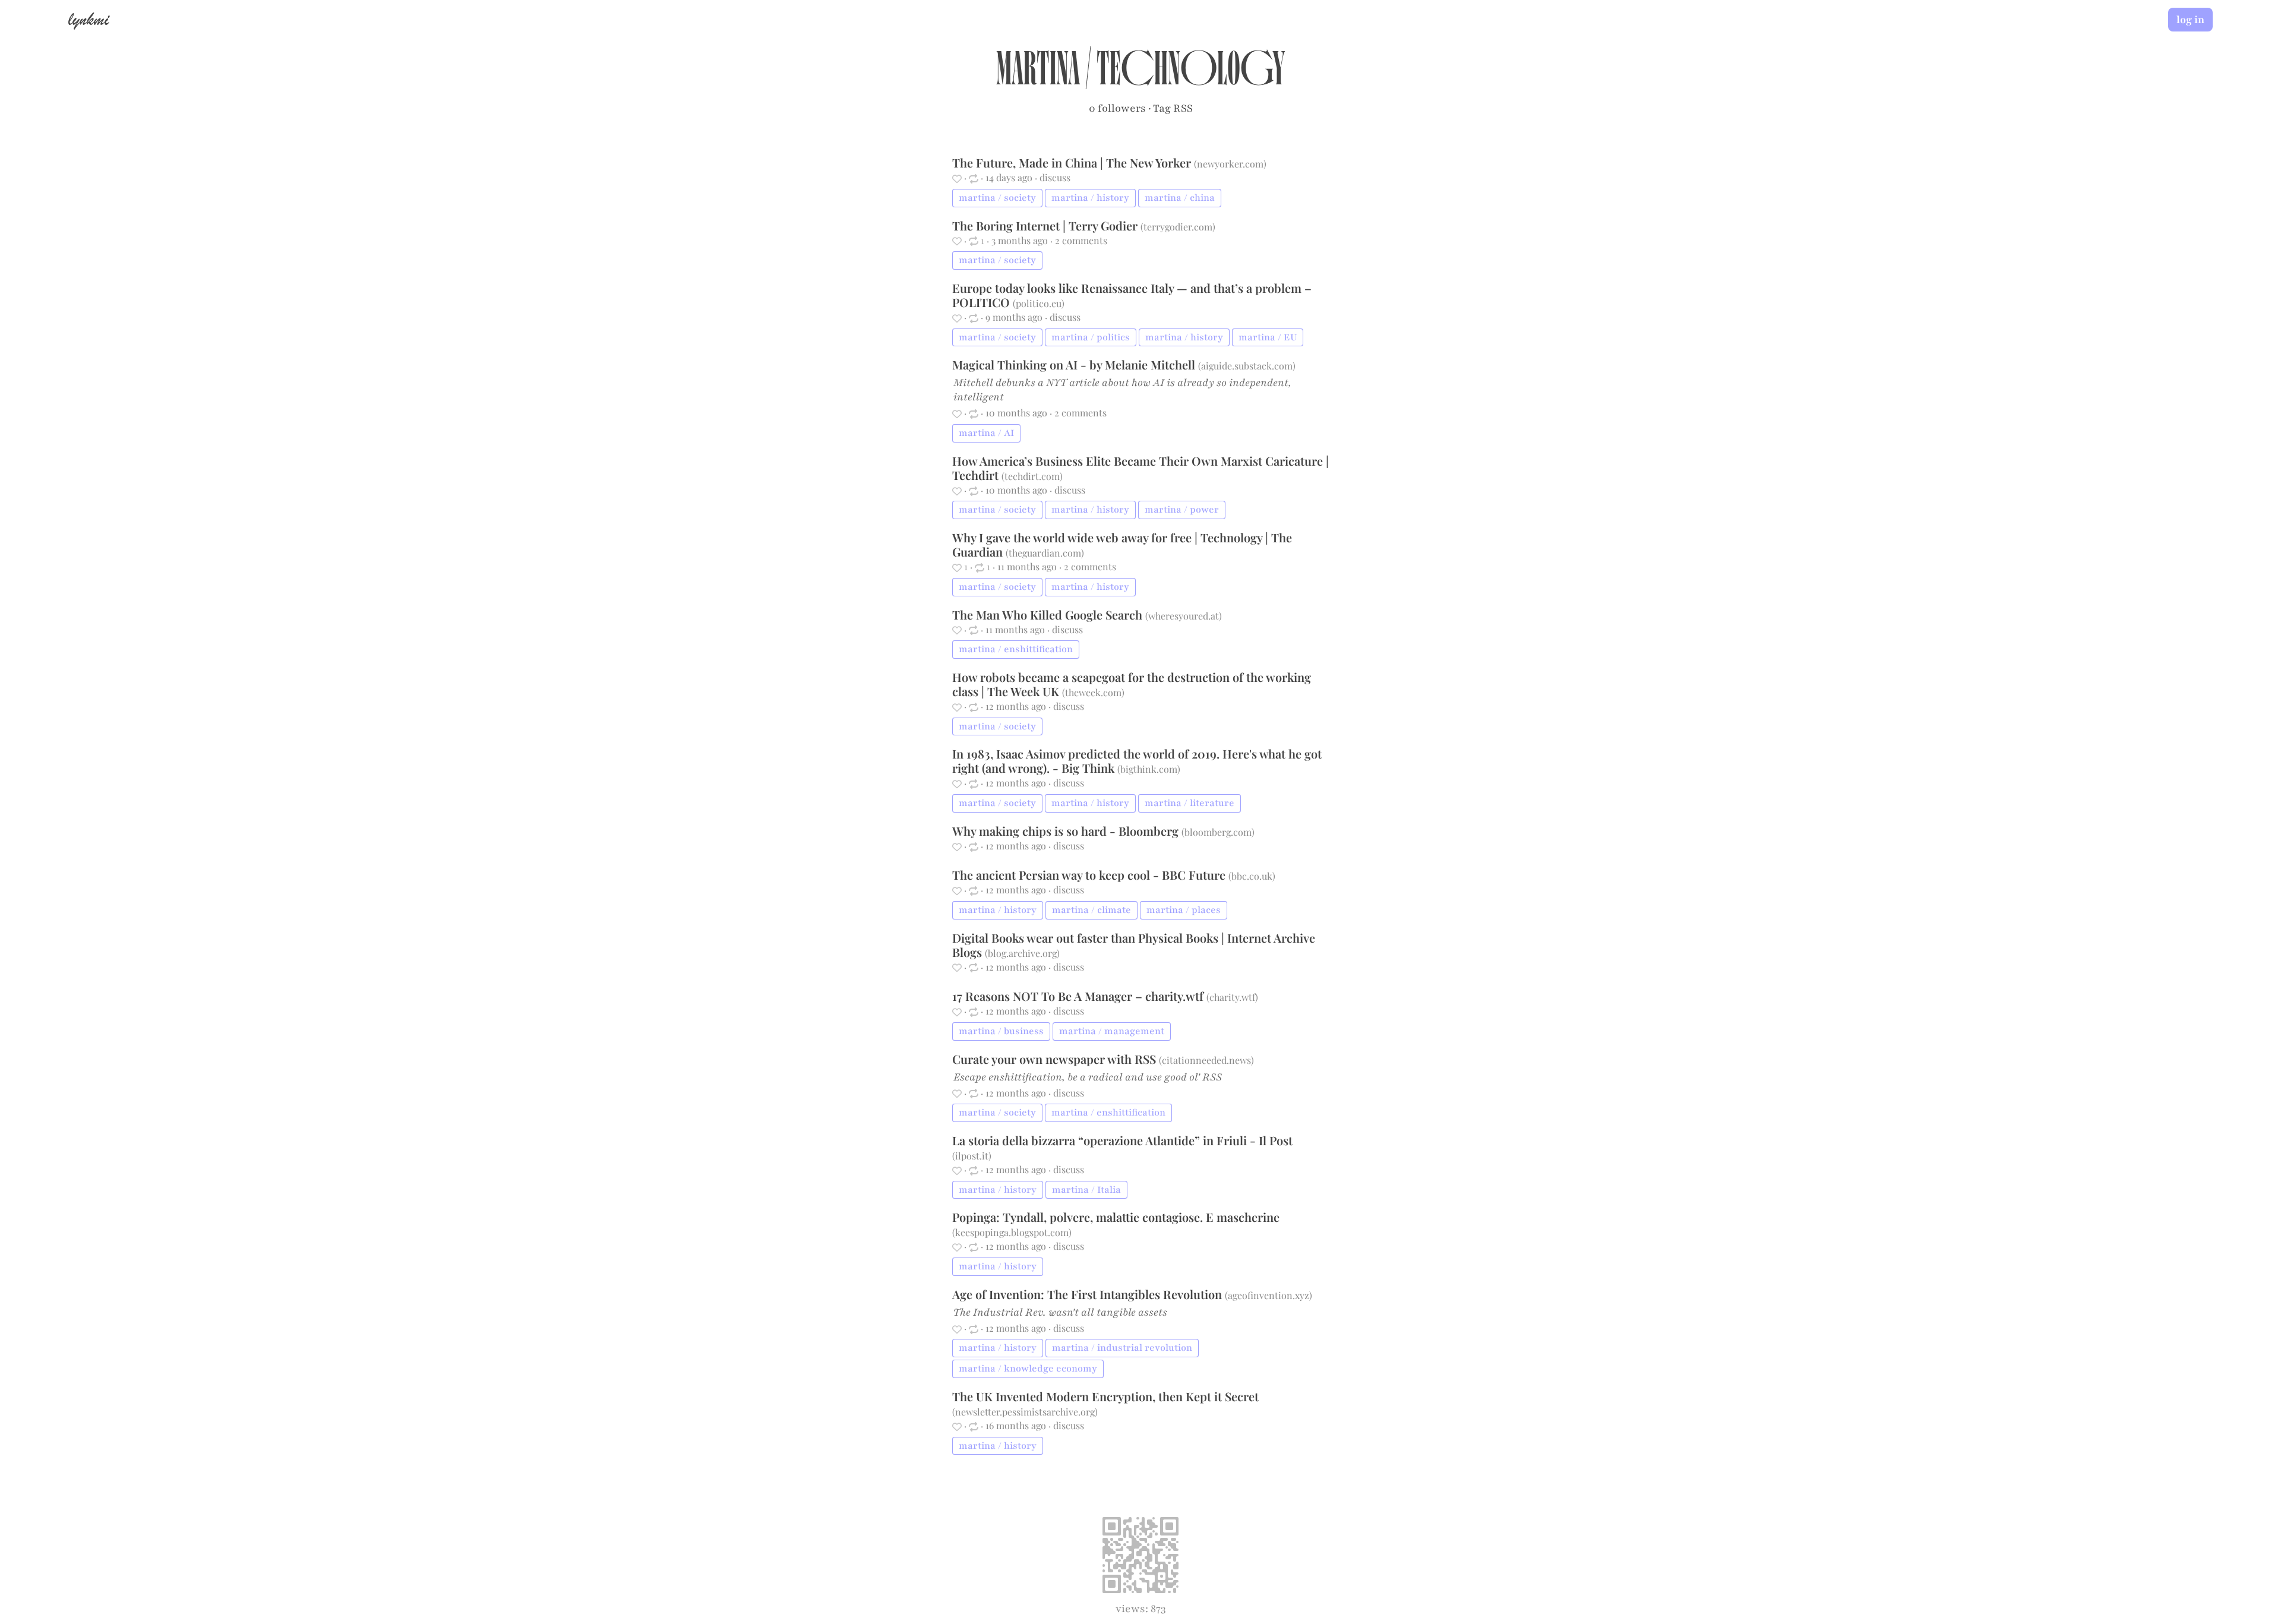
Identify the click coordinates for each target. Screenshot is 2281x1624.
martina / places (1184, 910)
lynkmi (89, 19)
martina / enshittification (1016, 649)
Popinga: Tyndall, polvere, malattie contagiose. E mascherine (1116, 1217)
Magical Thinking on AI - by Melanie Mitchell (1075, 364)
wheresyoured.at (1184, 616)
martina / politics (1091, 337)
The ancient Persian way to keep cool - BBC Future (1090, 875)
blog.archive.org (1022, 953)
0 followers (1117, 108)
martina (1038, 75)
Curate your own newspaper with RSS (1056, 1059)
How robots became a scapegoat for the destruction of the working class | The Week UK (1132, 684)
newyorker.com (1230, 164)
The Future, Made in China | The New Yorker (1073, 162)
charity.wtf (1232, 997)
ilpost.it (972, 1156)
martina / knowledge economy (1028, 1369)
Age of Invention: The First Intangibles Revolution (1089, 1294)
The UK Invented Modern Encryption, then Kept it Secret (1105, 1396)
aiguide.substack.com (1247, 366)
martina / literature (1190, 803)
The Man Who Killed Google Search (1049, 614)
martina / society (997, 198)
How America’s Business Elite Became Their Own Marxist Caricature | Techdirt (1140, 468)
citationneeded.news (1206, 1060)
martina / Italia (1086, 1190)
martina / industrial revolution (1122, 1348)
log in (2190, 20)
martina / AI (986, 433)
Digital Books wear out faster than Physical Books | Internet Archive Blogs (1134, 945)
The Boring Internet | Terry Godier (1046, 225)
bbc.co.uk (1252, 876)
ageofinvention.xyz (1269, 1295)
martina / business (1001, 1031)
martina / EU (1268, 337)
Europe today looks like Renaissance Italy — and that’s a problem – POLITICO (1132, 295)
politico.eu (1039, 303)
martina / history (1090, 198)
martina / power (1182, 510)
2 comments (1081, 240)
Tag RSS (1173, 108)
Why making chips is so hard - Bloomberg (1067, 831)
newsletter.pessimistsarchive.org (1025, 1412)
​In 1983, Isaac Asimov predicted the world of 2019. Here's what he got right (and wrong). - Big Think (1137, 761)
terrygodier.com (1178, 227)
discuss (1055, 177)
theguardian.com (1045, 553)
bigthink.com (1149, 769)
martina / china (1180, 198)
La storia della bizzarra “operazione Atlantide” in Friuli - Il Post (1122, 1140)
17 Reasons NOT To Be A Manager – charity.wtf (1079, 996)
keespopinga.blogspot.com (1012, 1232)
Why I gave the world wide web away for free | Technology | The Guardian (1122, 544)
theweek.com (1093, 692)
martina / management (1112, 1031)
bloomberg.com (1218, 832)
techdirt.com (1032, 476)
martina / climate (1091, 910)
